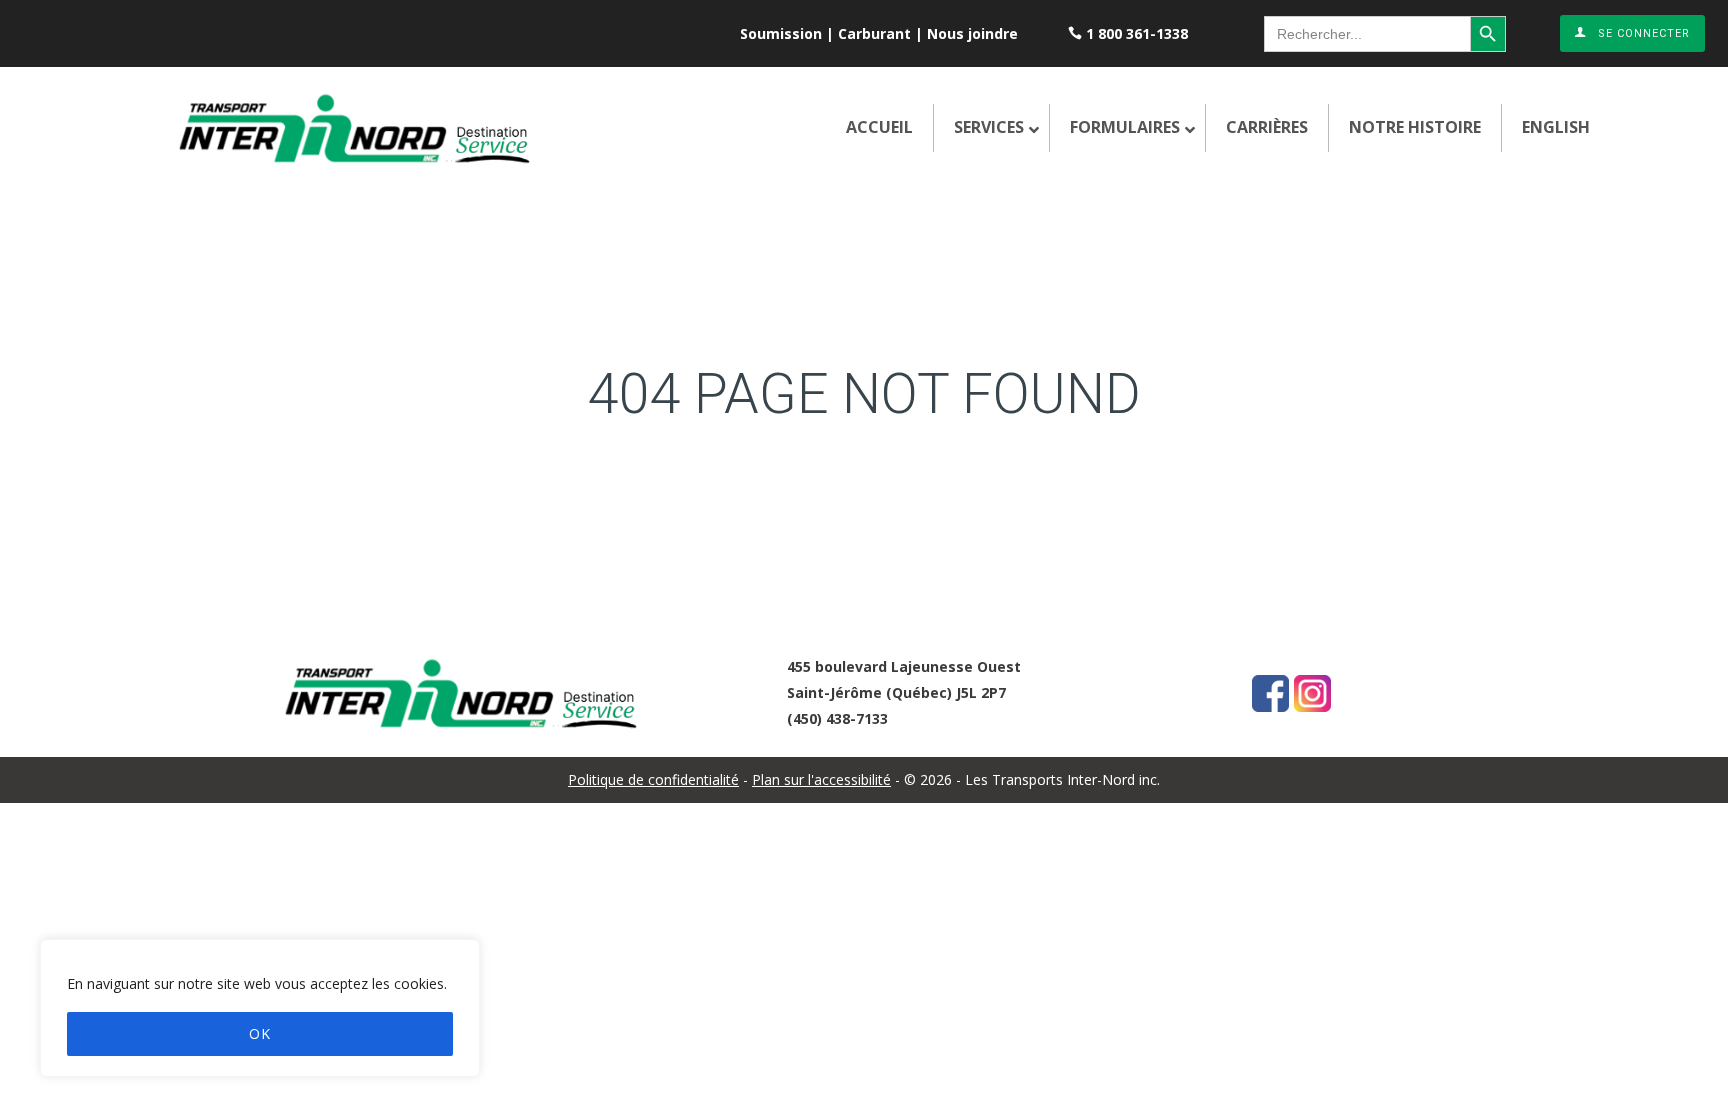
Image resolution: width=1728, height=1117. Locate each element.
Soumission (781, 33)
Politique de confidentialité (653, 779)
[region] (260, 1008)
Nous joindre (972, 33)
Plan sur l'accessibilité (821, 779)
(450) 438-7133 (837, 718)
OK (260, 1033)
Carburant (874, 33)
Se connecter (1644, 33)
